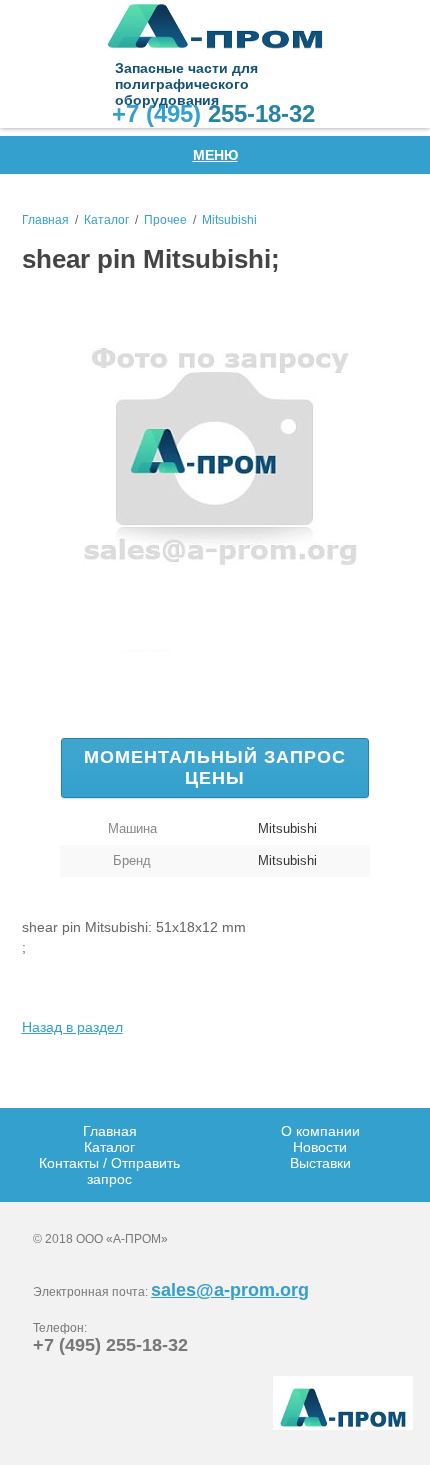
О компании (320, 1131)
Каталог (106, 220)
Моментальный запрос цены (215, 767)
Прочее (165, 220)
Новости (320, 1147)
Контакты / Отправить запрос (109, 1171)
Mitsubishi (229, 220)
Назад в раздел (72, 1027)
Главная (45, 220)
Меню (215, 155)
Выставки (320, 1163)
